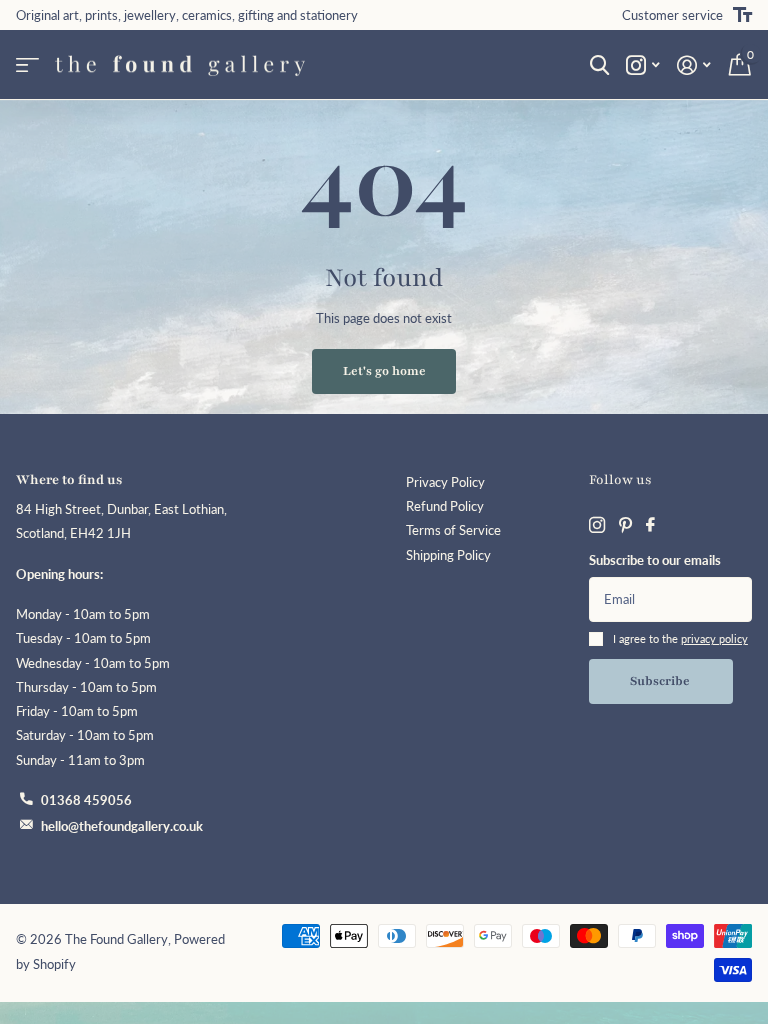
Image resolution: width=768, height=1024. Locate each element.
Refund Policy (445, 506)
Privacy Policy (445, 482)
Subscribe (661, 681)
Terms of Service (453, 530)
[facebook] (650, 525)
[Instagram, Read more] (642, 65)
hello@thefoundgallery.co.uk (122, 826)
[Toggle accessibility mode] (742, 15)
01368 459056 (86, 800)
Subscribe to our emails (655, 560)
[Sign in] (694, 65)
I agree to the (680, 638)
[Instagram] (597, 525)
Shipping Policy (448, 555)
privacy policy (714, 638)
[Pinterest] (625, 525)
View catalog (27, 65)
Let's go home (384, 371)
